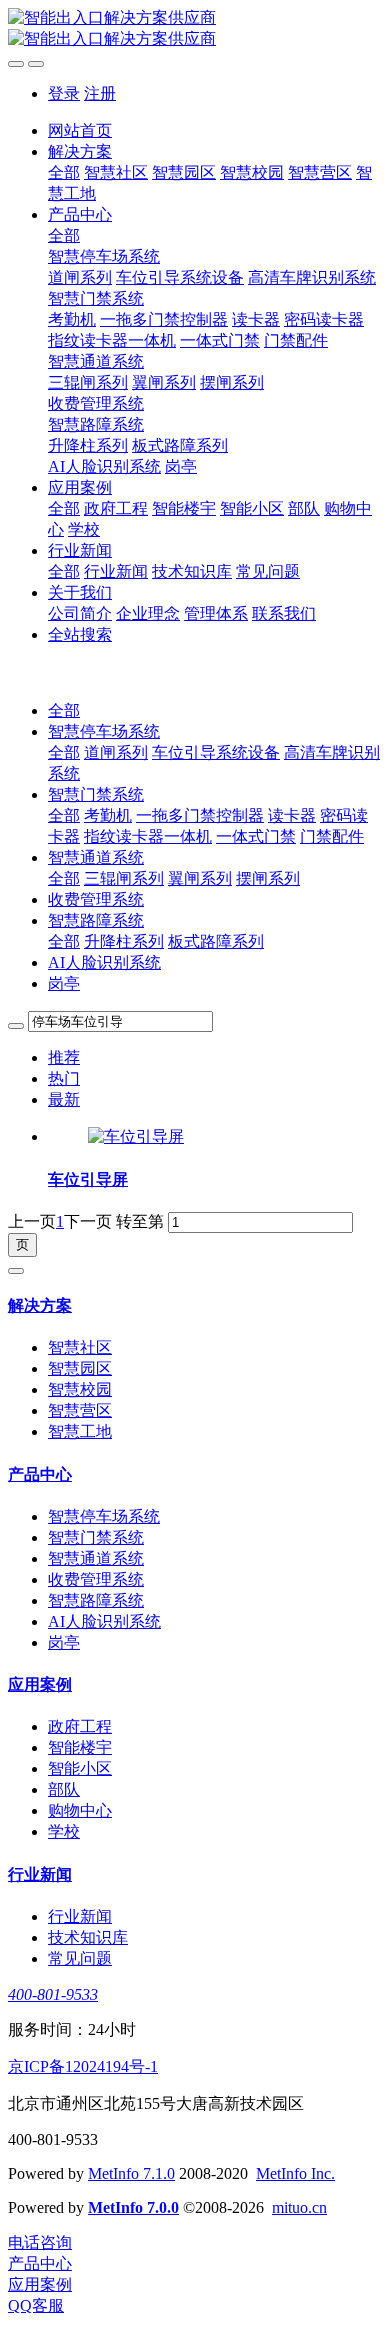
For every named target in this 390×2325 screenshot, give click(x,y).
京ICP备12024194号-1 (83, 2066)
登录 (64, 93)
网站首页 (80, 130)
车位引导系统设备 (216, 752)
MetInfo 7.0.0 (133, 2207)
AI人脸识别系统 (104, 962)
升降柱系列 (124, 941)
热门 (64, 1078)
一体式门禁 (256, 836)
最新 (64, 1099)
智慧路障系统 (96, 920)
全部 (64, 172)
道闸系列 (116, 752)
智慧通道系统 (96, 857)
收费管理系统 (96, 899)
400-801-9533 (53, 1994)
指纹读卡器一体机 (148, 836)
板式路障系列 (216, 941)
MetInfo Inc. (295, 2173)
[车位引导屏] (136, 1136)
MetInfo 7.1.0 (131, 2173)
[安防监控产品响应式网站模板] (195, 29)
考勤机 (108, 815)
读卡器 (292, 815)
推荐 (64, 1057)
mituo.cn (299, 2207)
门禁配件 (332, 836)
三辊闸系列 (124, 878)
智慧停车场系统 (104, 731)
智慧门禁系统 (96, 794)
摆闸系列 (268, 878)
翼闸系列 (200, 878)
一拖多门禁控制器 (200, 815)
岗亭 (64, 983)
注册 (100, 93)
